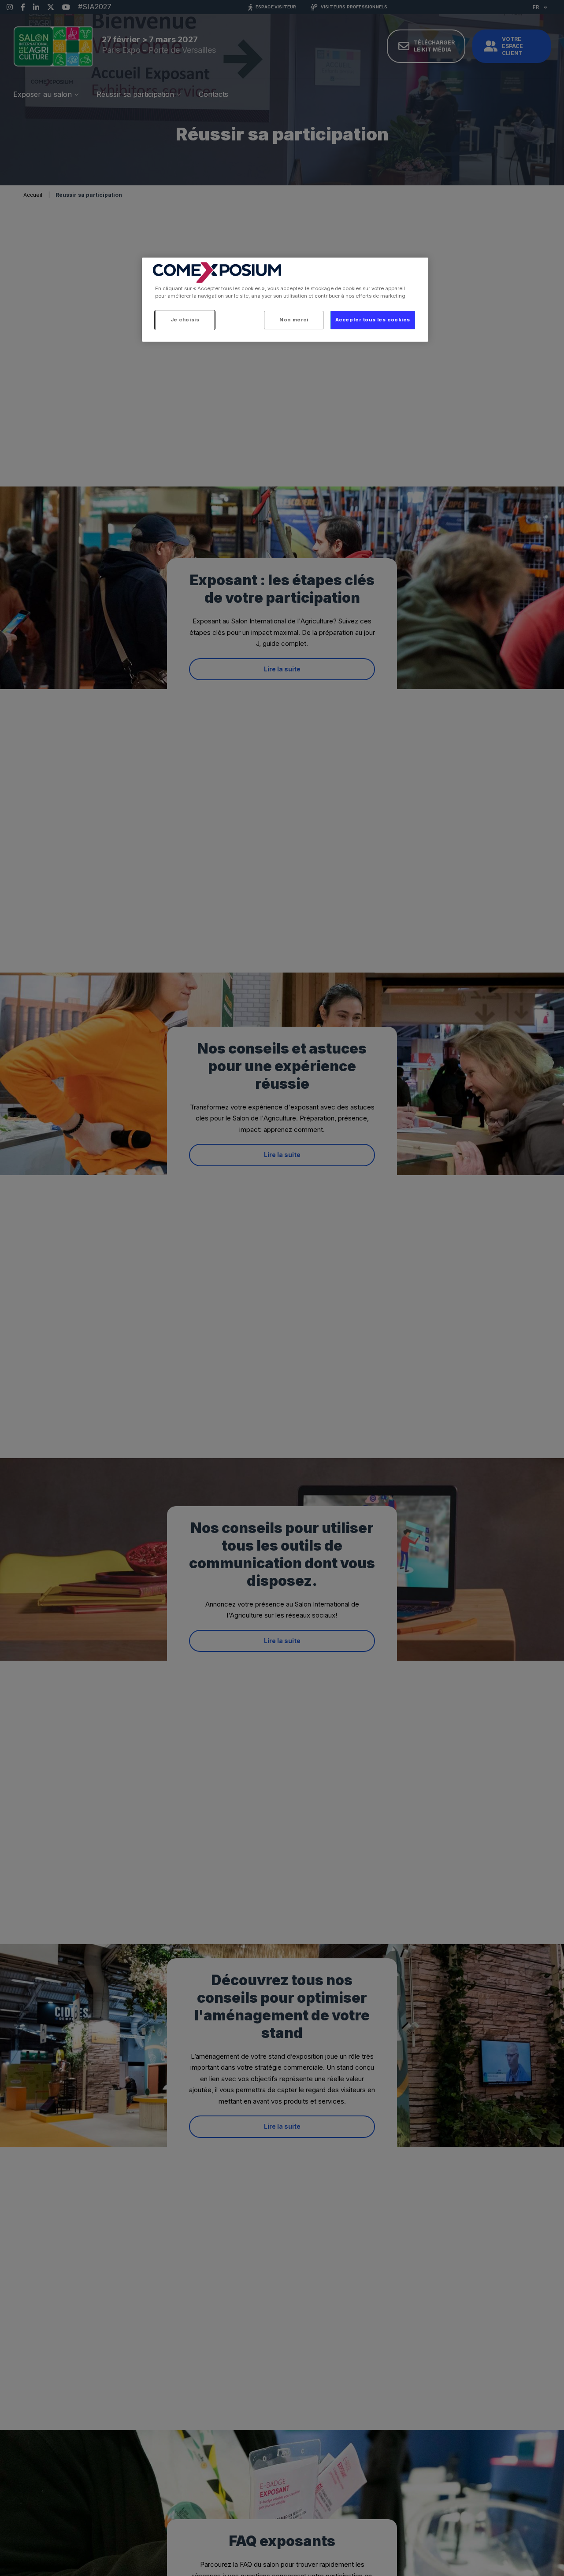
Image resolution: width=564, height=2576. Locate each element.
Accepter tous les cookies (373, 320)
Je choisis (185, 320)
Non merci (294, 320)
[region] (285, 300)
